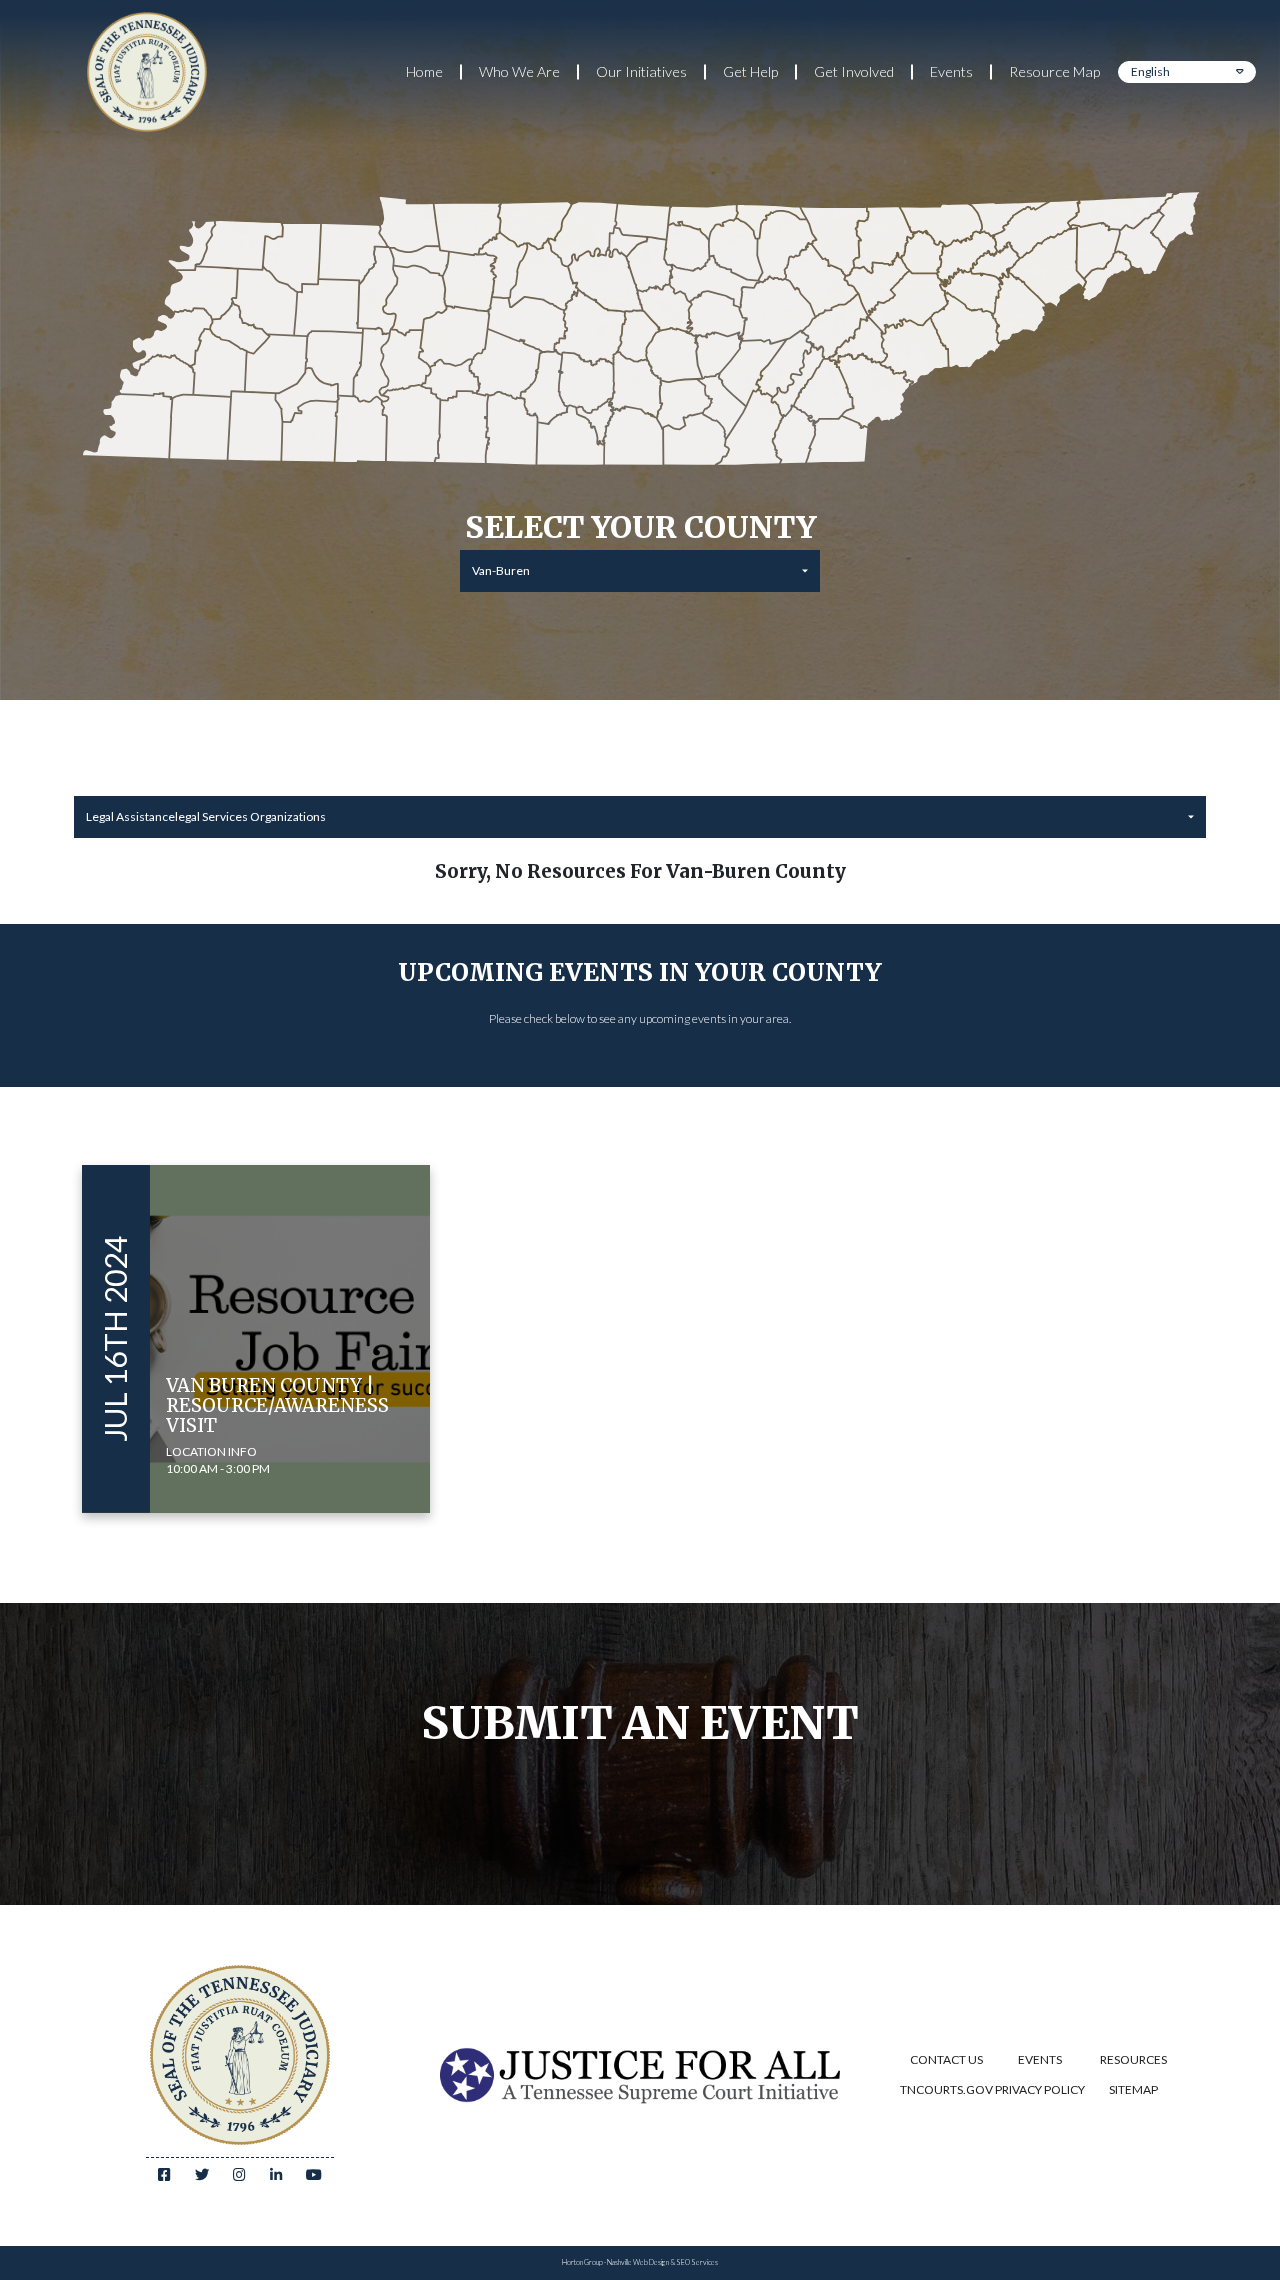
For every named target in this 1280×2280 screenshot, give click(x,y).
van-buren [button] (501, 570)
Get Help (750, 71)
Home (424, 71)
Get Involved (854, 71)
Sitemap (1133, 2089)
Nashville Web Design (638, 2262)
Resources (1133, 2059)
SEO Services (697, 2262)
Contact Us (946, 2059)
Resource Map (1054, 71)
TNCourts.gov (946, 2089)
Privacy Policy (1040, 2089)
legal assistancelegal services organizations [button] (206, 816)
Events (951, 71)
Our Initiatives (641, 71)
